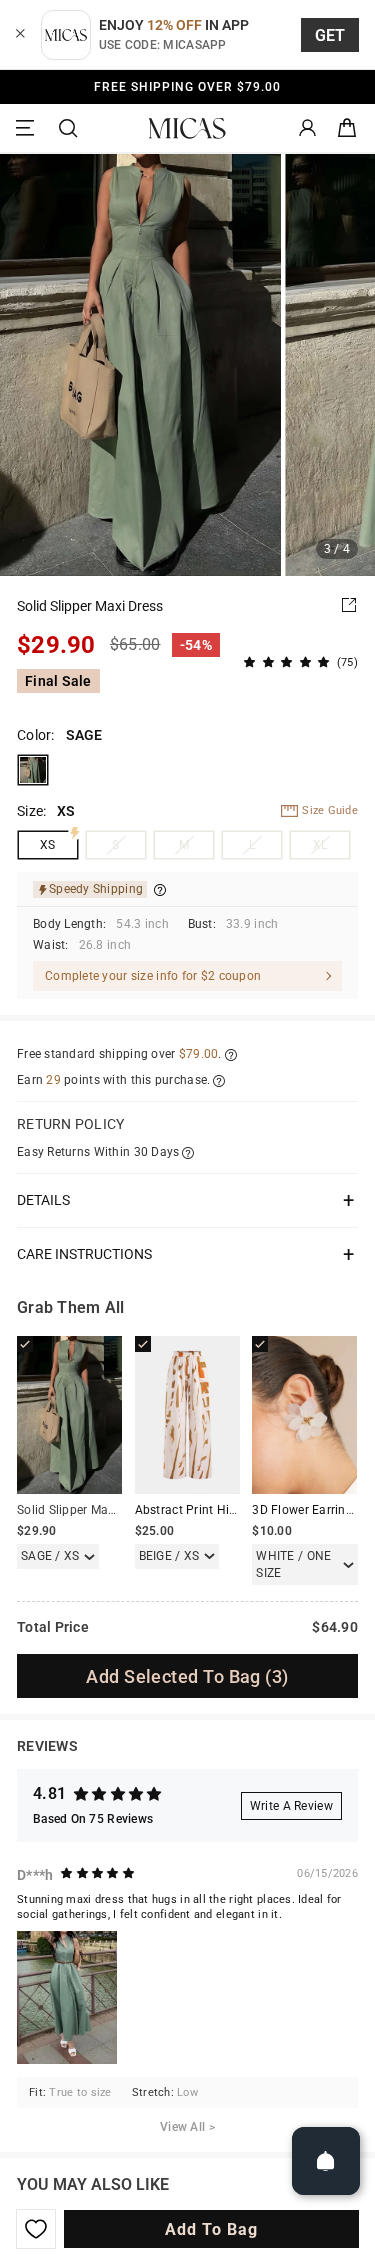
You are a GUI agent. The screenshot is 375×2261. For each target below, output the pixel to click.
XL (320, 845)
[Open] (326, 2161)
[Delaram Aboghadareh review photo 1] (67, 1997)
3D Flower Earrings (305, 1510)
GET (330, 35)
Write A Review (291, 1806)
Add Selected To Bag (187, 1676)
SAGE (33, 770)
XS (48, 845)
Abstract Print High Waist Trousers (233, 1510)
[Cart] (347, 128)
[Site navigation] (28, 128)
